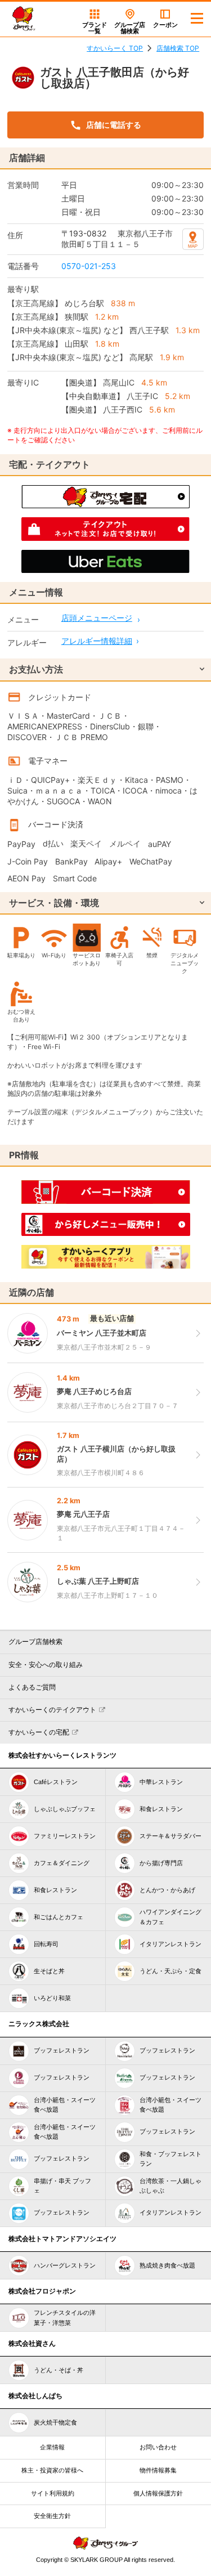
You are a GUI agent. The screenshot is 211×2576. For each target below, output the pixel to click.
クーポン (165, 25)
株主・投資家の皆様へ (52, 2470)
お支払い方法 (36, 669)
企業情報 (52, 2447)
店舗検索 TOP (178, 48)
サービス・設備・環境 (54, 903)
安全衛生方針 (52, 2516)
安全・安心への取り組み (46, 1665)
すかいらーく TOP (115, 48)
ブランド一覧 (95, 28)
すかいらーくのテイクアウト (52, 1710)
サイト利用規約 (53, 2493)
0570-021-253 (89, 266)
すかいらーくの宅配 (39, 1732)
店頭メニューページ (97, 618)
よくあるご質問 (32, 1687)
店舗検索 (130, 28)
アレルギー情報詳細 (97, 641)
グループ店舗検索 (35, 1642)
